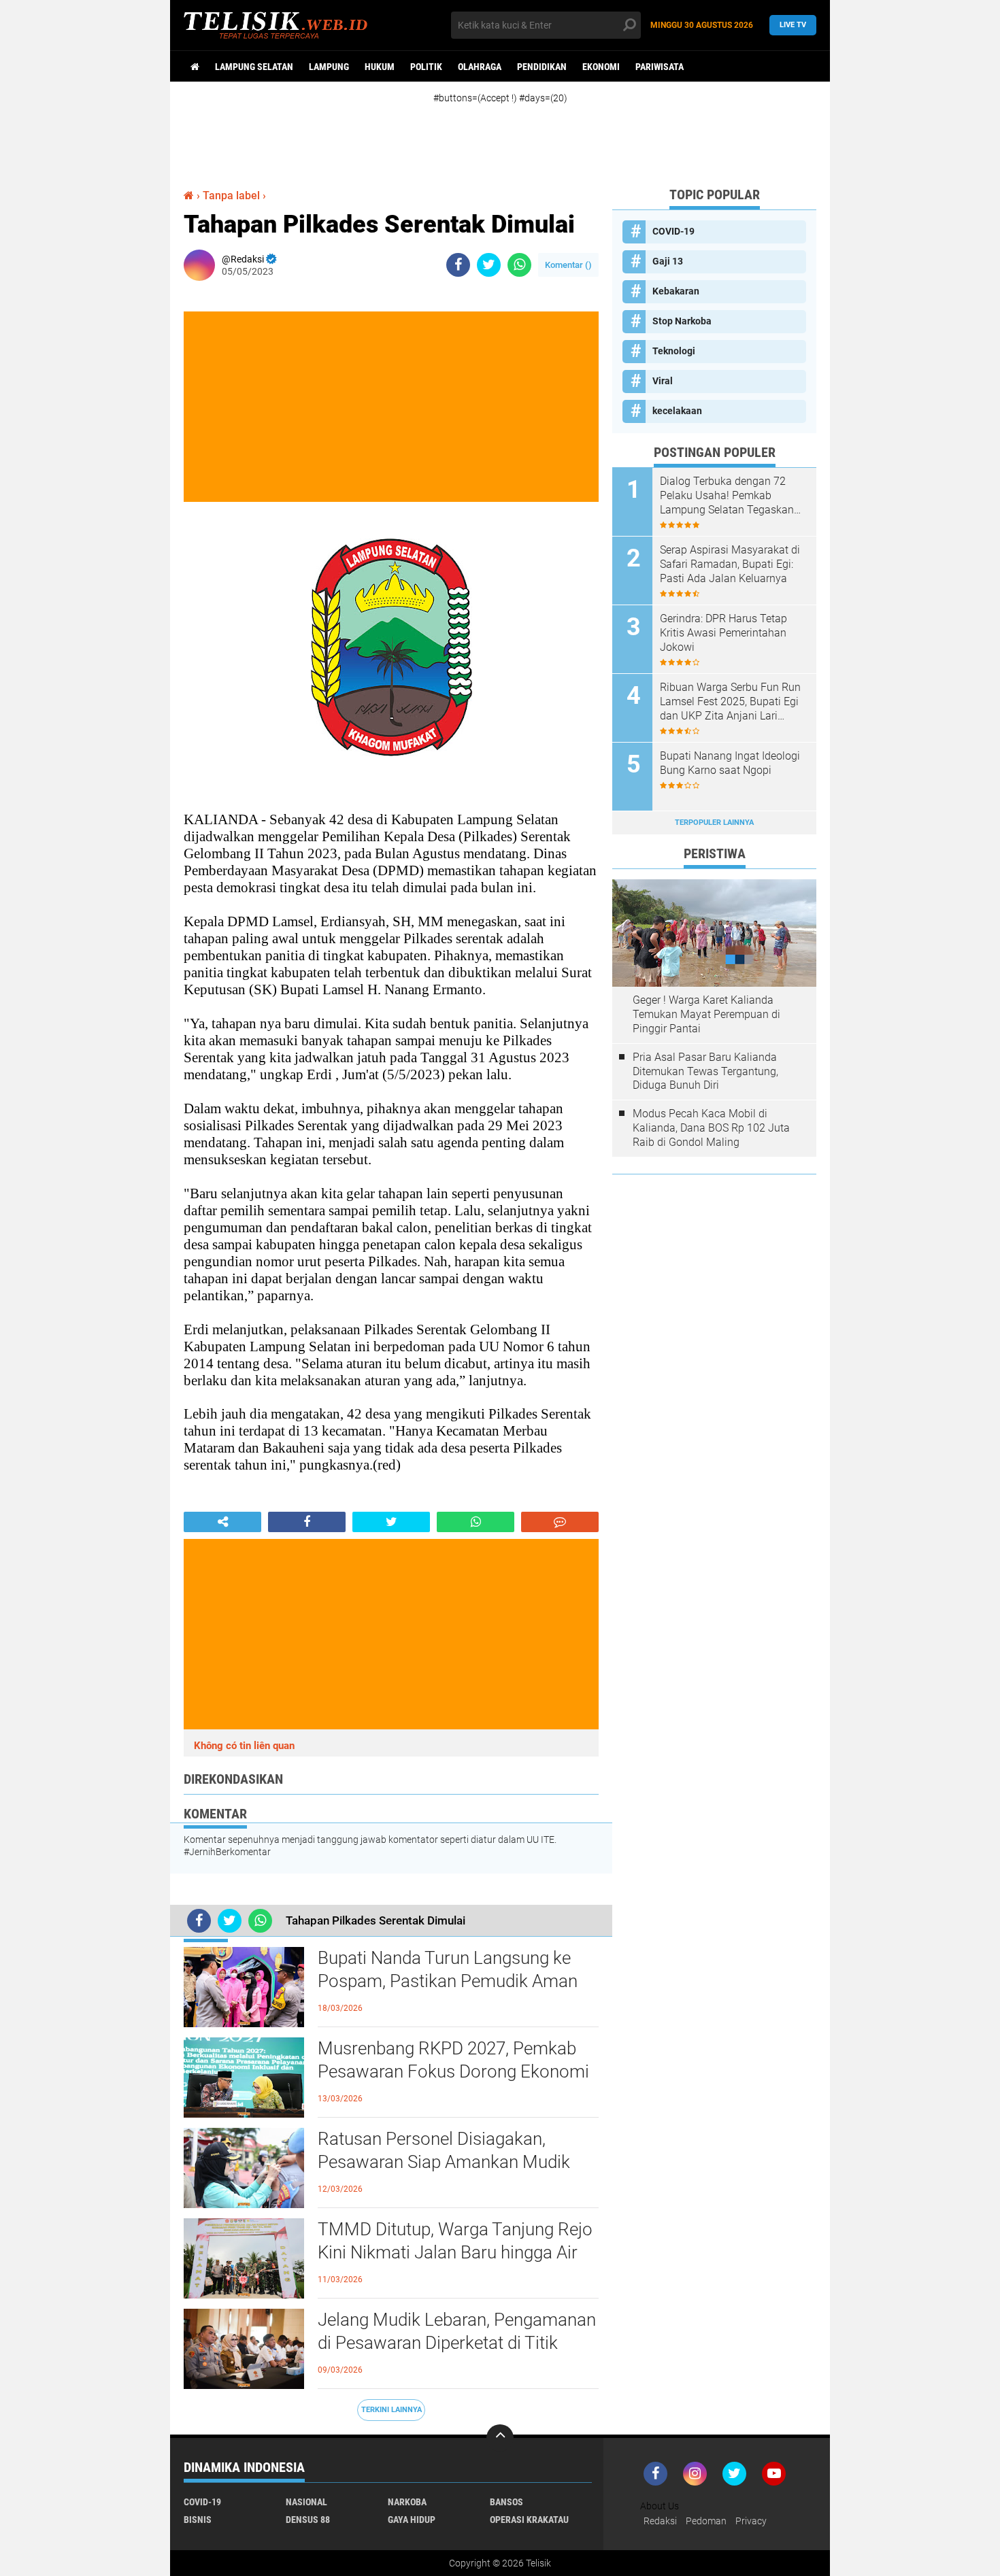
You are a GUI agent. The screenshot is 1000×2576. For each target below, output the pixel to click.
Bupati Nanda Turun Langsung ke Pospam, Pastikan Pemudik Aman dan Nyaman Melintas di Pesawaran (455, 1981)
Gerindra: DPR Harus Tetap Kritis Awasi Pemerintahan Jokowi (723, 633)
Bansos (506, 2502)
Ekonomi (601, 67)
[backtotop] (500, 2438)
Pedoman (706, 2521)
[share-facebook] (458, 265)
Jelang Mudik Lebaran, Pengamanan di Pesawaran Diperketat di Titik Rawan (457, 2343)
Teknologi (674, 351)
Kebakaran (676, 291)
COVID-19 (673, 231)
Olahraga (480, 67)
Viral (663, 381)
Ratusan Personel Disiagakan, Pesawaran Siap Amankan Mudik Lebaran (444, 2162)
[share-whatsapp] (519, 265)
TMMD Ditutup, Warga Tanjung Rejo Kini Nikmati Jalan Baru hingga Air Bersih (455, 2252)
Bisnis (198, 2520)
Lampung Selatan (254, 67)
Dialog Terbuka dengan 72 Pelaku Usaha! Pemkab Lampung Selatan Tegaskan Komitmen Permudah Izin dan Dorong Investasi (731, 496)
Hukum (380, 67)
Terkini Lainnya (391, 2410)
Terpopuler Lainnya (714, 823)
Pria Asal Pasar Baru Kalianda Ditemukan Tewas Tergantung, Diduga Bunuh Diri (705, 1071)
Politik (426, 67)
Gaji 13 (668, 261)
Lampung (329, 67)
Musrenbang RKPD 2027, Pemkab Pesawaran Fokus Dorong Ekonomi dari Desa (453, 2071)
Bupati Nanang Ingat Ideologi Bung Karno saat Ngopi (730, 763)
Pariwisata (660, 67)
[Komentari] (560, 1522)
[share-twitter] (489, 265)
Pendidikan (542, 67)
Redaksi (660, 2521)
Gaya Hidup (412, 2520)
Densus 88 (308, 2520)
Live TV (793, 25)
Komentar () (568, 265)
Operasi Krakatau (529, 2520)
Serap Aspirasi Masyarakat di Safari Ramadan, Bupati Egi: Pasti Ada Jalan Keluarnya (730, 564)
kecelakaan (677, 411)
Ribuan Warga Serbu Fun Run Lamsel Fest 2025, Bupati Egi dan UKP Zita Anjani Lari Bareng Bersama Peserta (730, 702)
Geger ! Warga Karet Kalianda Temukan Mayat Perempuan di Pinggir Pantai (706, 1014)
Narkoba (407, 2502)
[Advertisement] (514, 135)
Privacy (751, 2521)
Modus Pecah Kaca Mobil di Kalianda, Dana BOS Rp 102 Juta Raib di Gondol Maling (711, 1128)
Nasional (306, 2502)
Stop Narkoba (682, 321)
